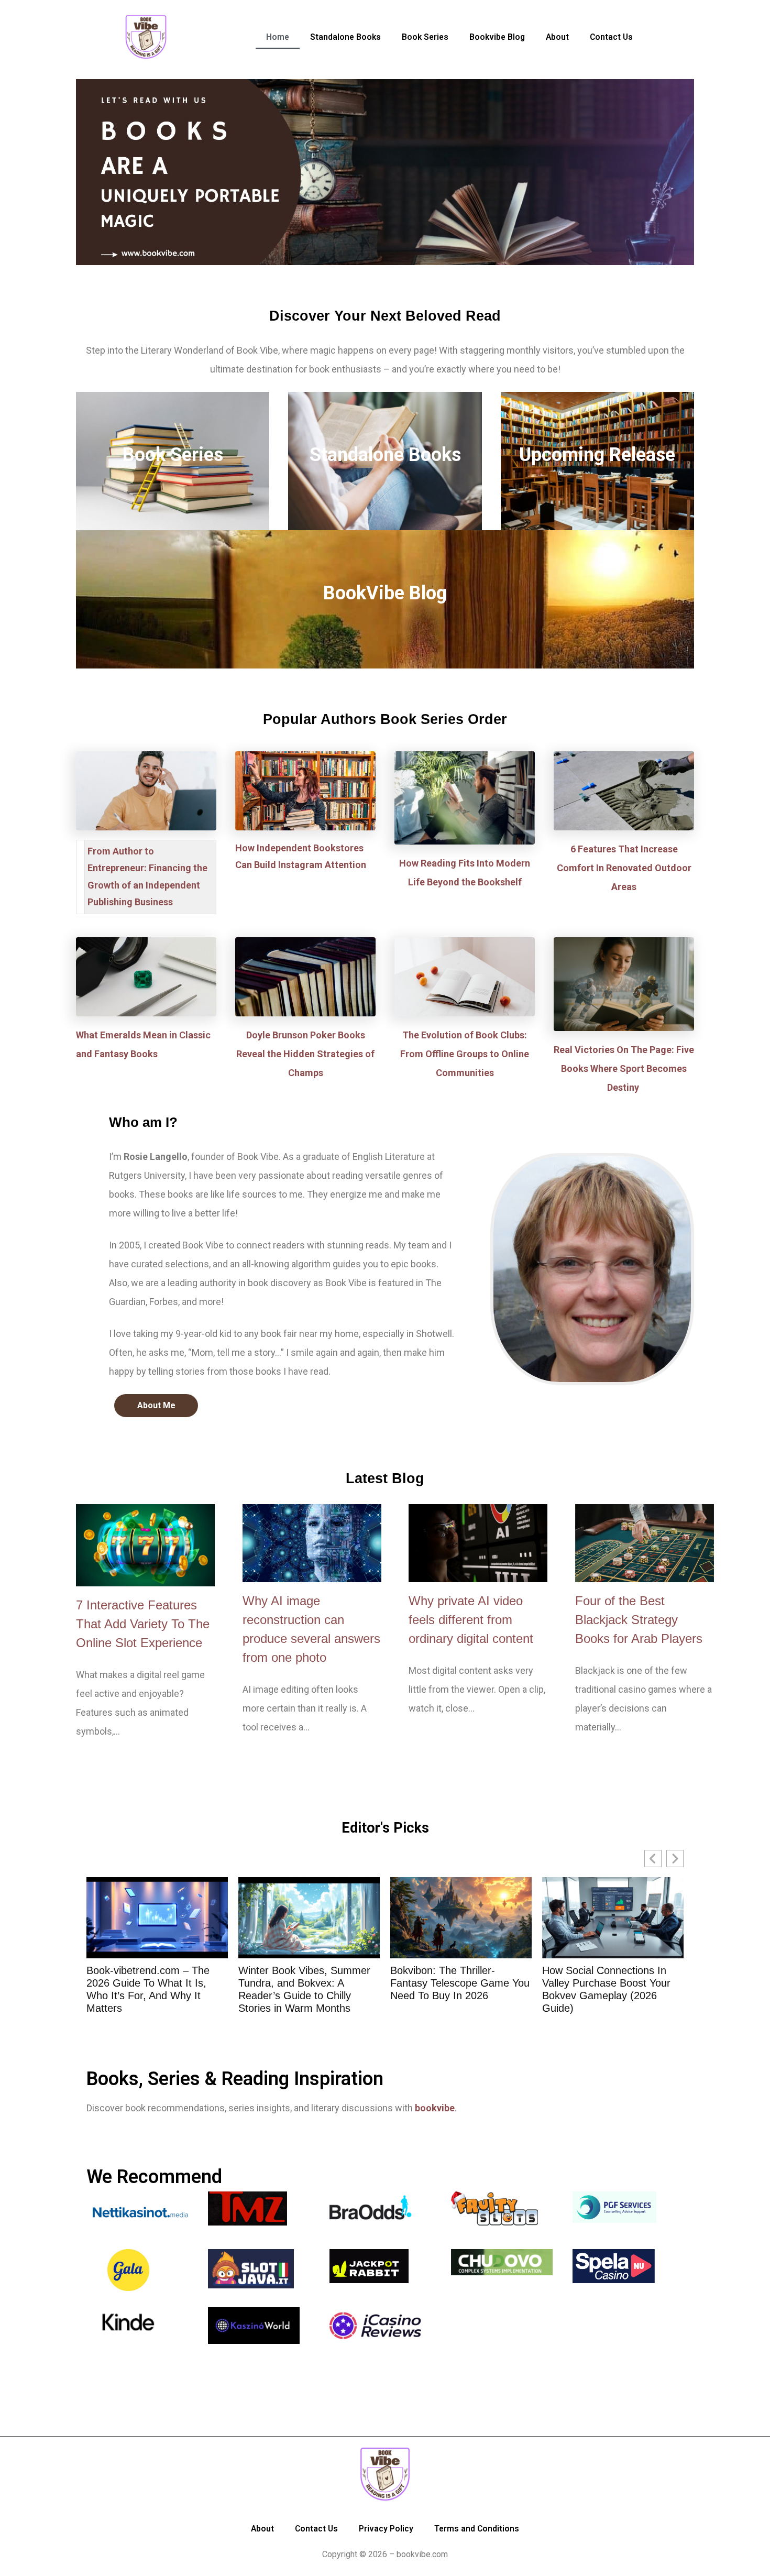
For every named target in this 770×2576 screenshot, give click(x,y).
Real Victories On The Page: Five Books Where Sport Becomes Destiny (624, 1068)
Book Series (173, 455)
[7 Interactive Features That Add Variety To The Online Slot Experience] (145, 1545)
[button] (675, 1859)
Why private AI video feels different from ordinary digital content (471, 1620)
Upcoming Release (597, 455)
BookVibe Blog (385, 593)
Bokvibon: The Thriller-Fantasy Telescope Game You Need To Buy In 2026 (308, 1983)
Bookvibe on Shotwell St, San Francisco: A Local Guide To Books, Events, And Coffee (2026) (610, 1989)
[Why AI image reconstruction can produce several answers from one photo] (312, 1543)
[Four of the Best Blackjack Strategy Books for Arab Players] (645, 1543)
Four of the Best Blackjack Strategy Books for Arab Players (639, 1620)
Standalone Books (385, 455)
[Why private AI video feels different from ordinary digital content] (478, 1543)
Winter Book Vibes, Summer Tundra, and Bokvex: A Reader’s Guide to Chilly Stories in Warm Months (152, 1989)
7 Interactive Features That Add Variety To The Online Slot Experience (143, 1624)
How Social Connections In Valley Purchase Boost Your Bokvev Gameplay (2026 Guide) (454, 1989)
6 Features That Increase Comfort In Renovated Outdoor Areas (624, 868)
